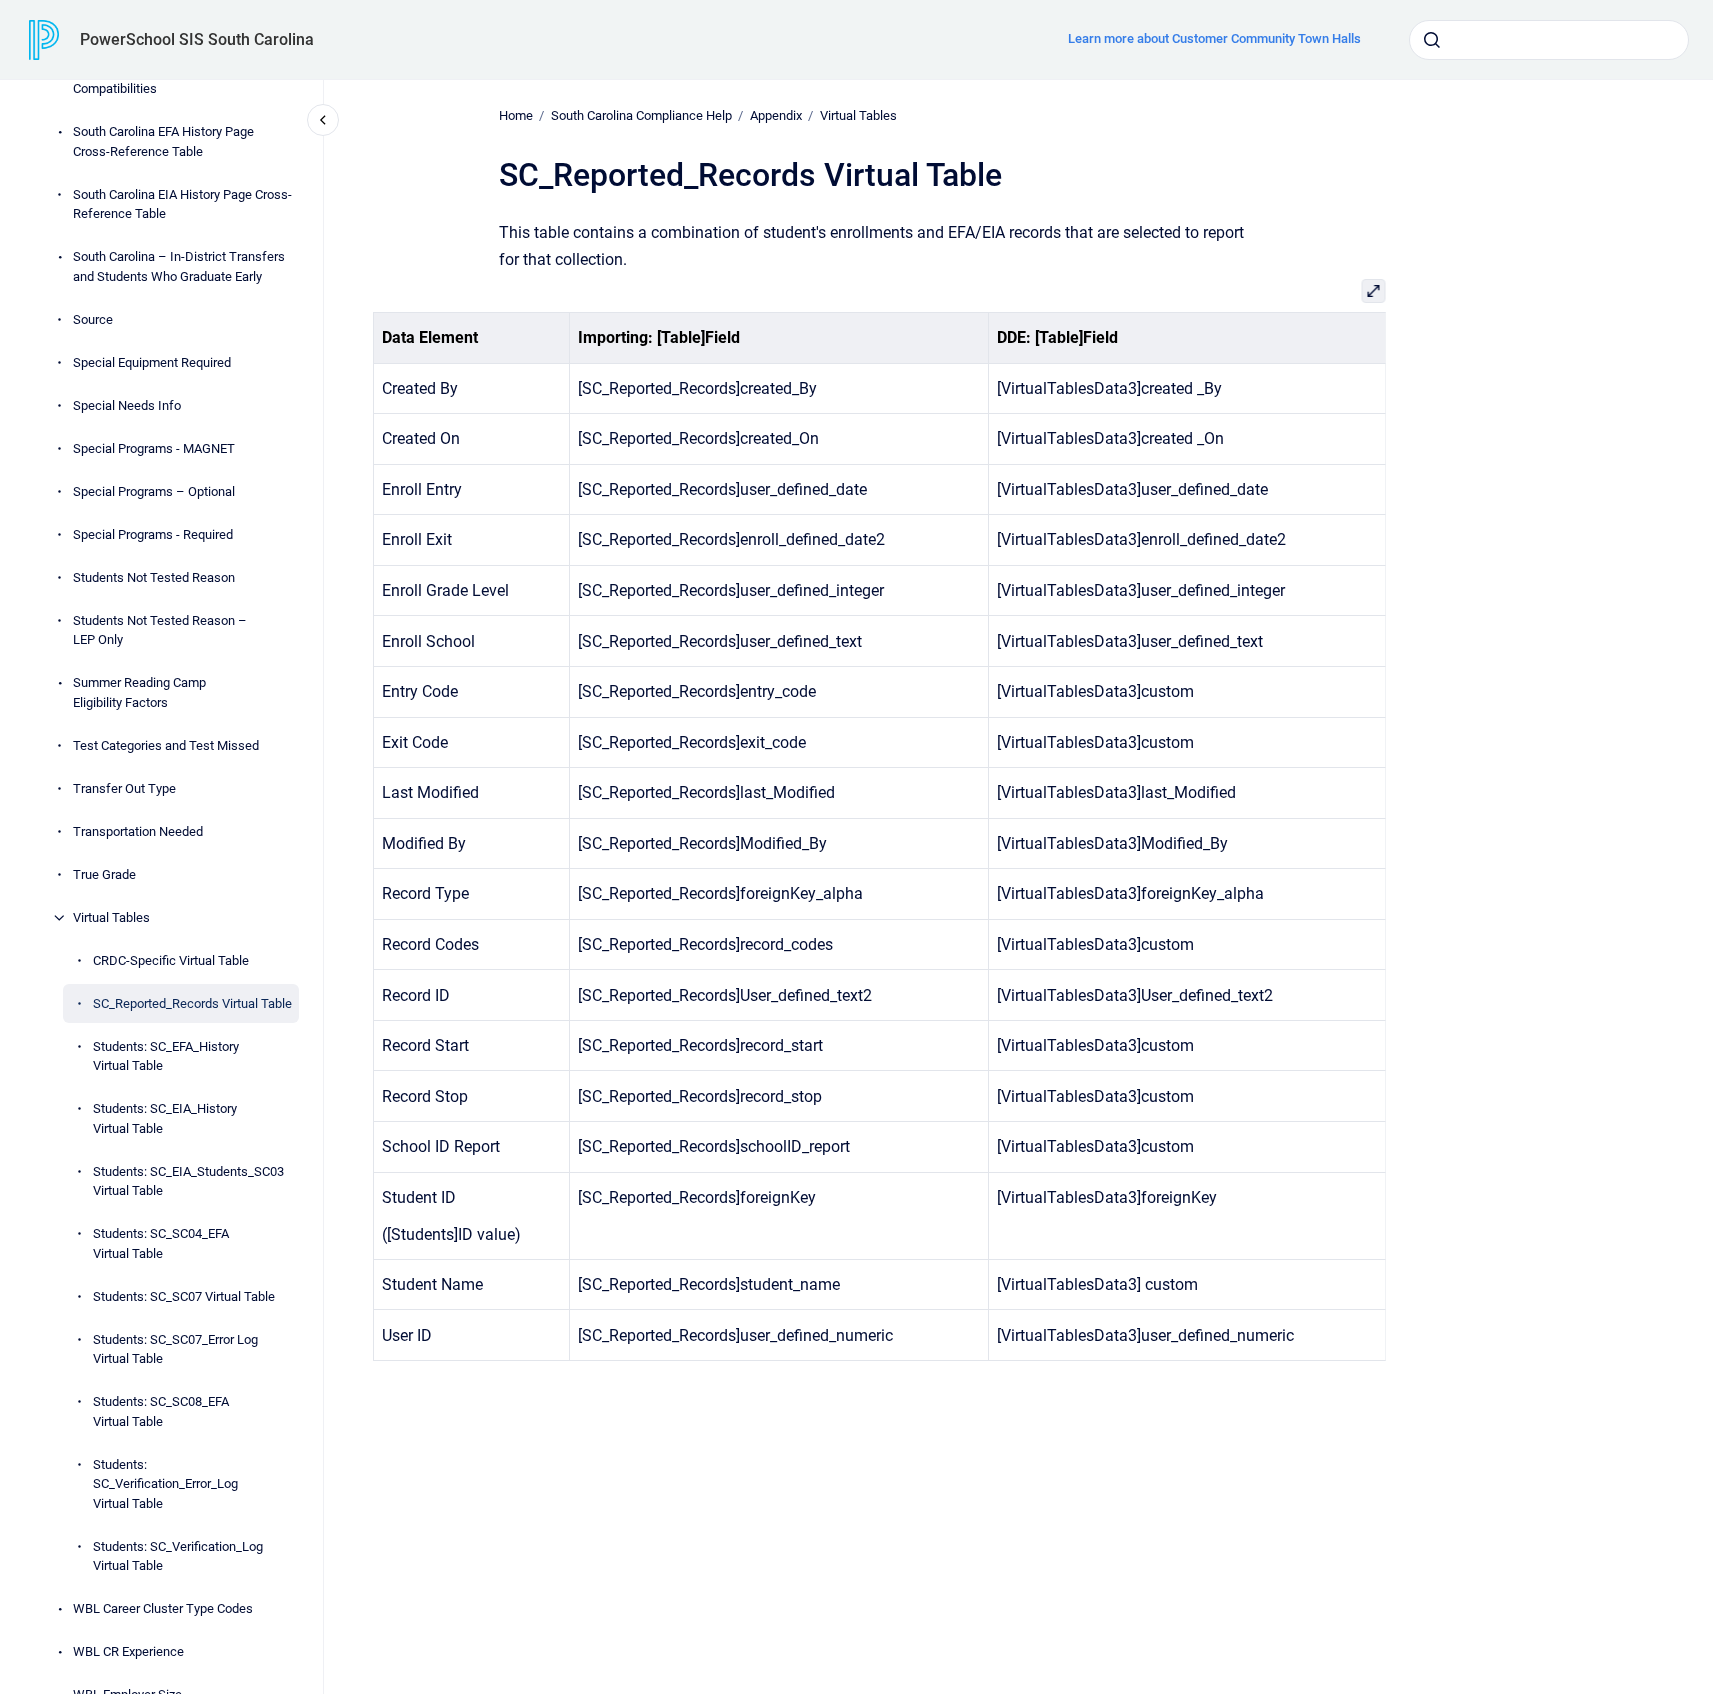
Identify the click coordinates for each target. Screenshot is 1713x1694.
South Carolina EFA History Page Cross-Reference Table (163, 141)
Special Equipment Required (152, 362)
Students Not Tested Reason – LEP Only (160, 630)
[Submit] (1432, 40)
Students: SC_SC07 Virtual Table (184, 1296)
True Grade (104, 874)
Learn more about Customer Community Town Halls (1214, 38)
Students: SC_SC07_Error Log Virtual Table (175, 1349)
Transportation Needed (138, 831)
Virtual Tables (111, 917)
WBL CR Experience (128, 1651)
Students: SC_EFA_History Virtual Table (166, 1056)
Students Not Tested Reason (154, 577)
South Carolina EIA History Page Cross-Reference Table (182, 204)
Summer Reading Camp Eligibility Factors (139, 692)
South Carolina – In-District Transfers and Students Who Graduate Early (179, 266)
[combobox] (1549, 40)
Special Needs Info (127, 405)
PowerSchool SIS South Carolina (197, 39)
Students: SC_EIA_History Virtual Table (165, 1118)
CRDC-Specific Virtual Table (171, 960)
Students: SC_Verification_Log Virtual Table (178, 1556)
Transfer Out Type (124, 788)
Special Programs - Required (153, 534)
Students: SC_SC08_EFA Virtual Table (161, 1411)
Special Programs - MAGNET (154, 448)
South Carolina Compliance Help (641, 115)
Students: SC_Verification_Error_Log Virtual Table (165, 1484)
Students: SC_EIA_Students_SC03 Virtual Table (188, 1181)
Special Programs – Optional (154, 491)
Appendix (776, 115)
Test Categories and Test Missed (166, 745)
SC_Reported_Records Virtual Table (192, 1003)
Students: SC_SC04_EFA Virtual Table (161, 1243)
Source (93, 319)
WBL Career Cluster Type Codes (163, 1608)
